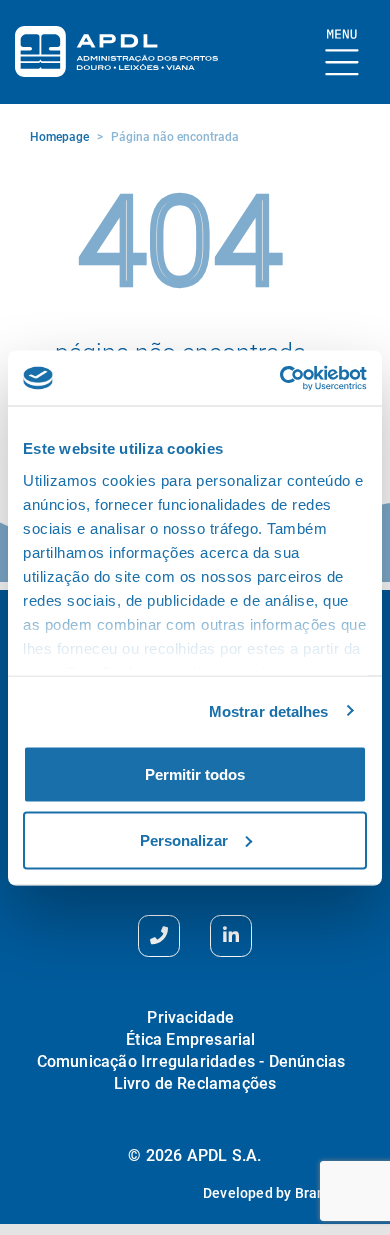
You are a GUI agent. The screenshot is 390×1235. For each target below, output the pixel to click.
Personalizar (184, 839)
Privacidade (190, 1017)
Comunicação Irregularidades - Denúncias (191, 1061)
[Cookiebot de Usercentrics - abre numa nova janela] (280, 378)
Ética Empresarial (190, 1039)
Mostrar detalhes (269, 710)
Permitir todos (195, 774)
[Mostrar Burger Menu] (342, 53)
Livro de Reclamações (195, 1083)
